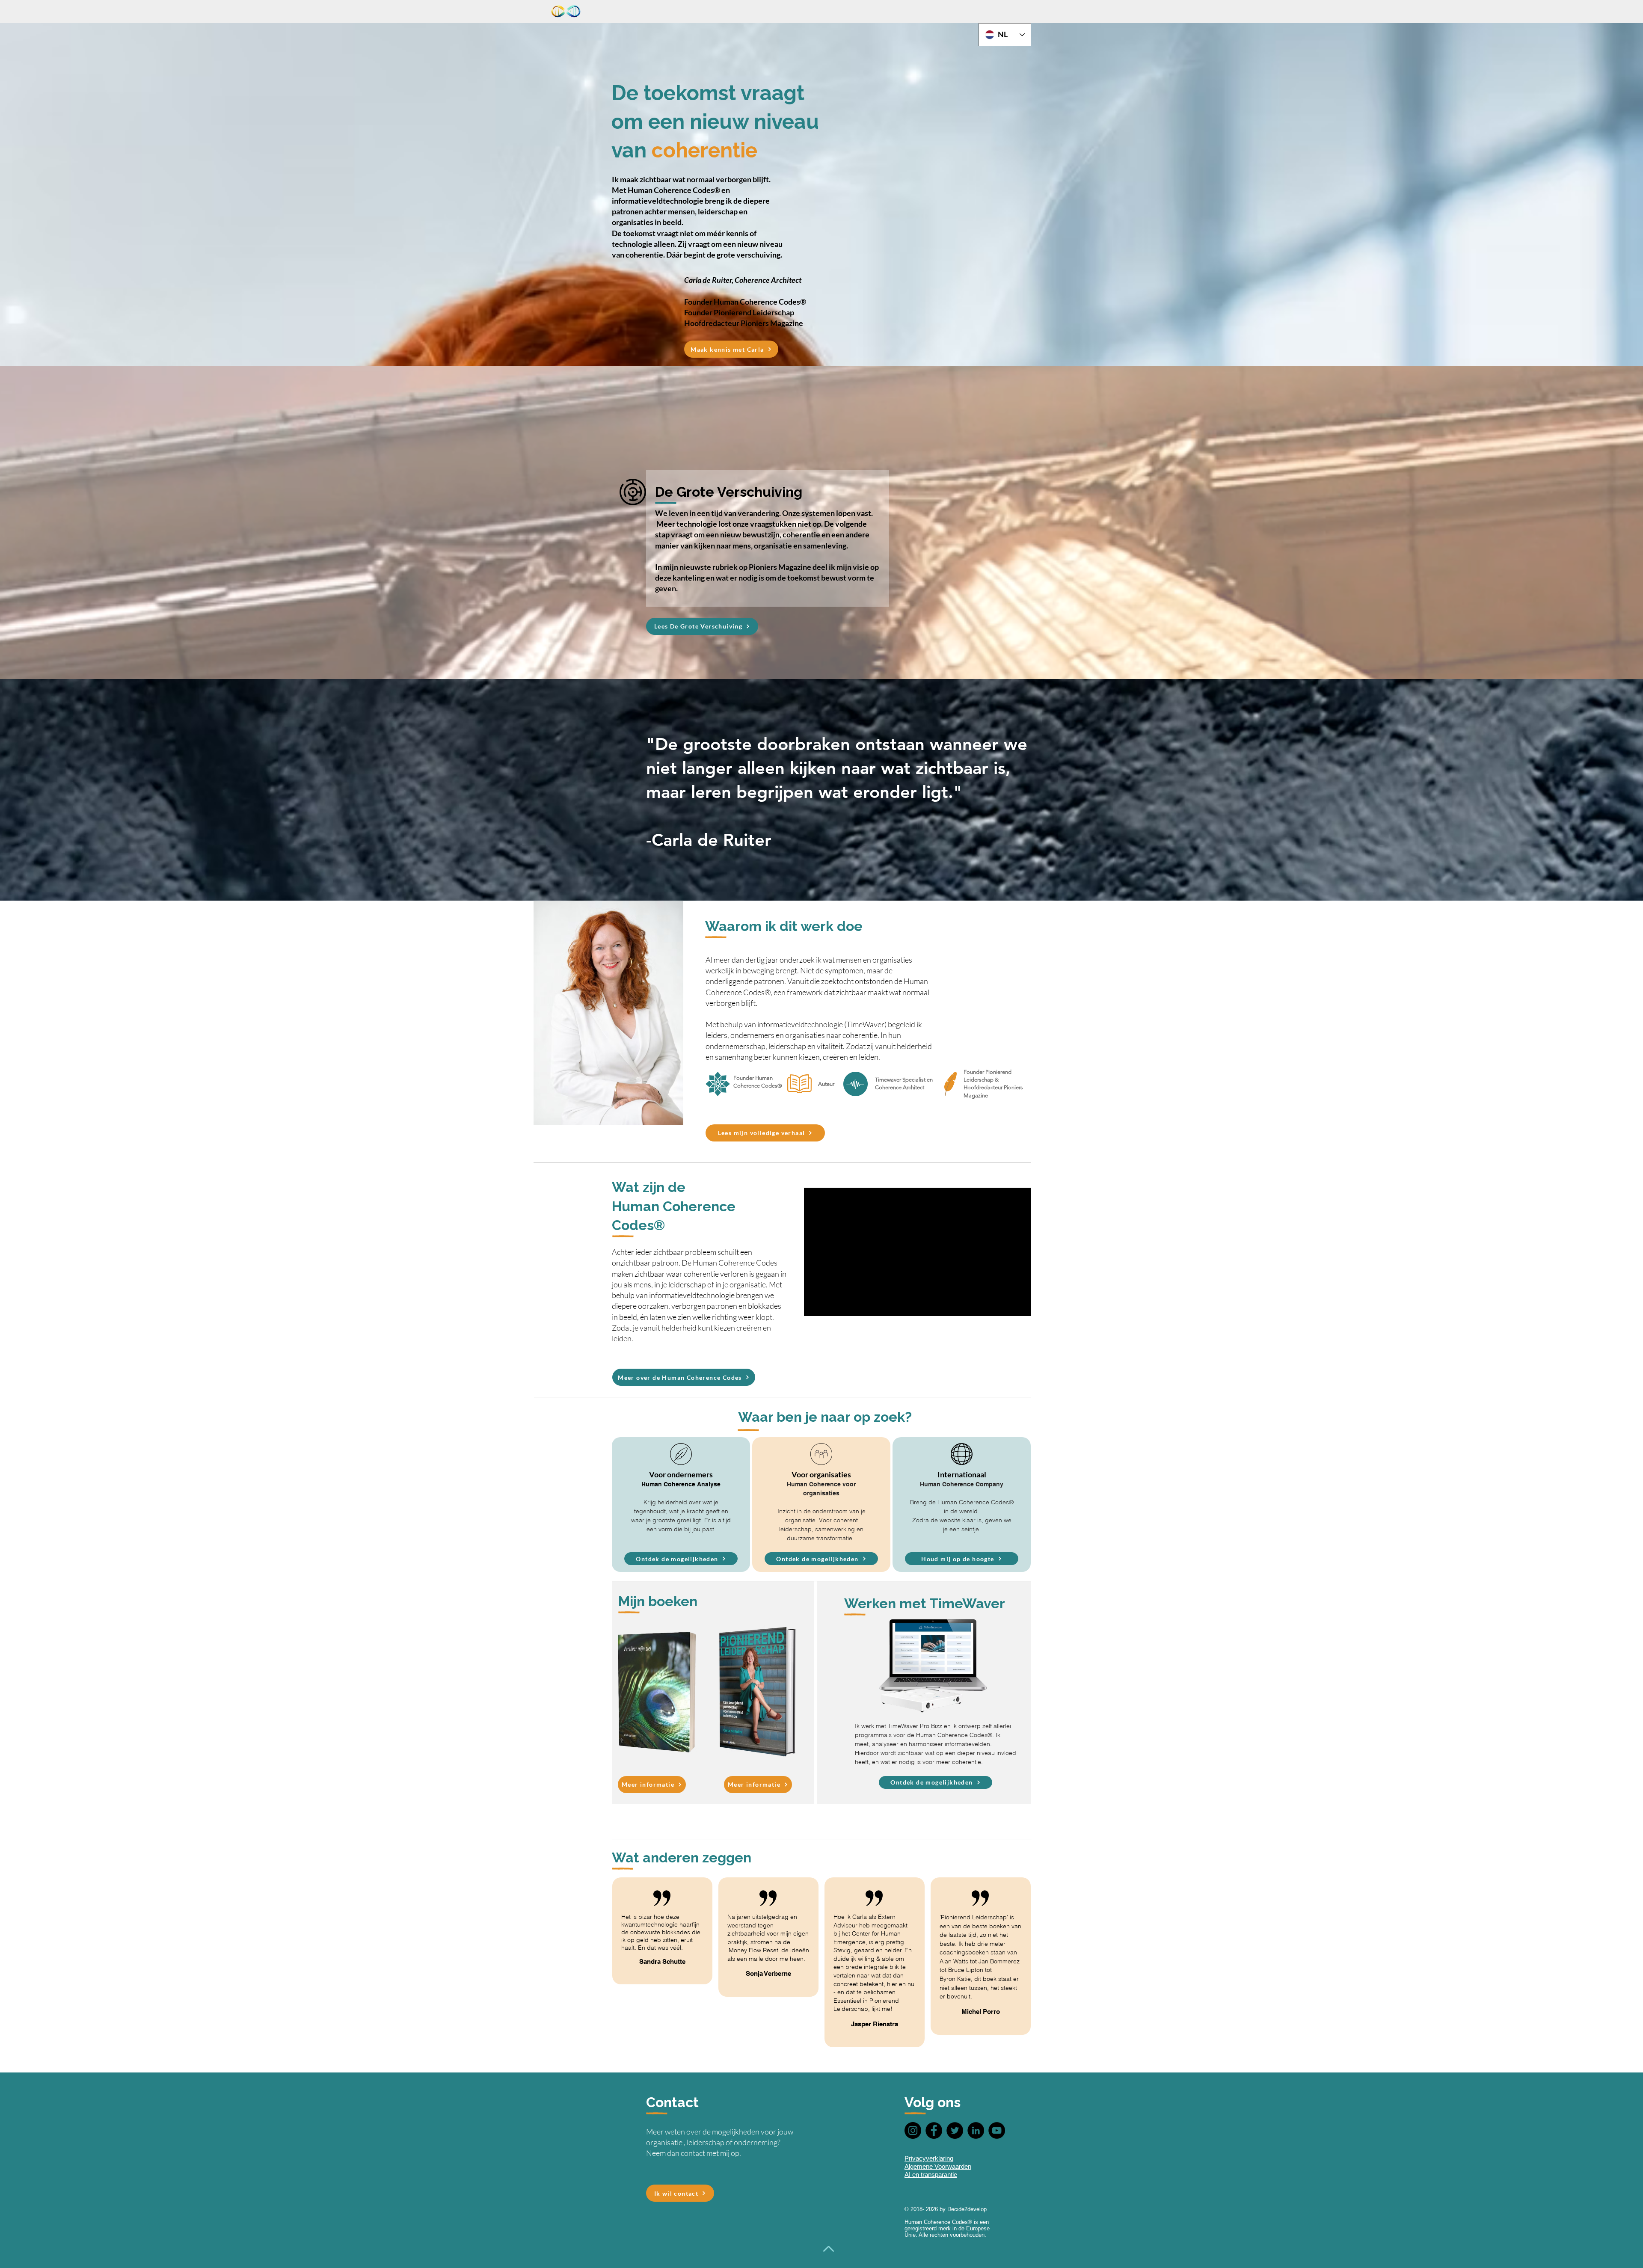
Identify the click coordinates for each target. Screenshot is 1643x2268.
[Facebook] (934, 2130)
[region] (681, 1505)
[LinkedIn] (976, 2130)
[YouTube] (997, 2130)
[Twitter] (955, 2130)
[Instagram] (913, 2130)
